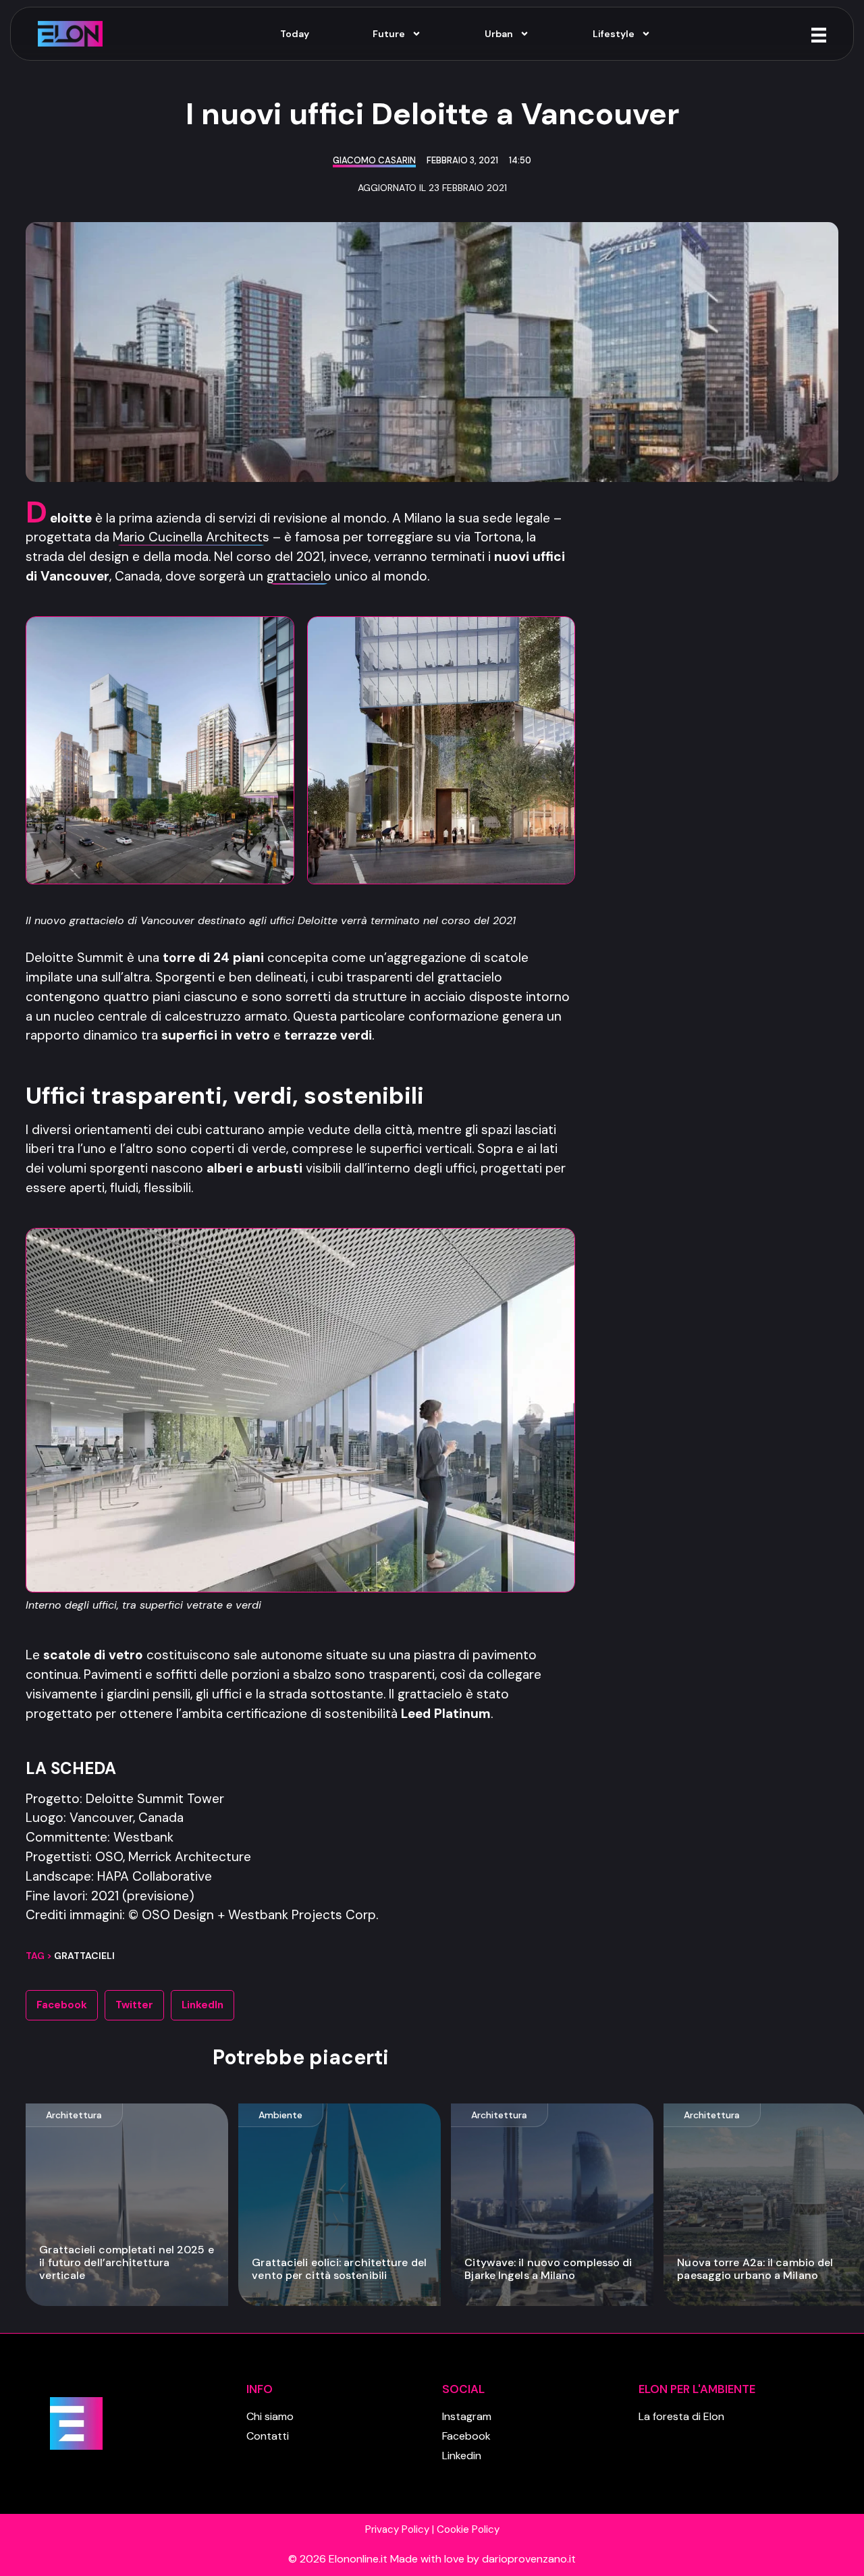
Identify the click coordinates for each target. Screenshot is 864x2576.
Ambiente (280, 2115)
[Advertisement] (720, 705)
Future (389, 34)
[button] (62, 2005)
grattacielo (299, 576)
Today (295, 34)
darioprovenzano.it (529, 2559)
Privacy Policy (397, 2529)
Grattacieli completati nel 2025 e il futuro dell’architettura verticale (126, 2262)
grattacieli (84, 1956)
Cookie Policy (468, 2529)
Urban (499, 34)
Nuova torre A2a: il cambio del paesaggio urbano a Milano (755, 2269)
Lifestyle (614, 34)
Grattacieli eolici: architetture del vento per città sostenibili (339, 2269)
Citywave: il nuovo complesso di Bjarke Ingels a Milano (548, 2269)
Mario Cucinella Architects (191, 537)
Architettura (74, 2115)
